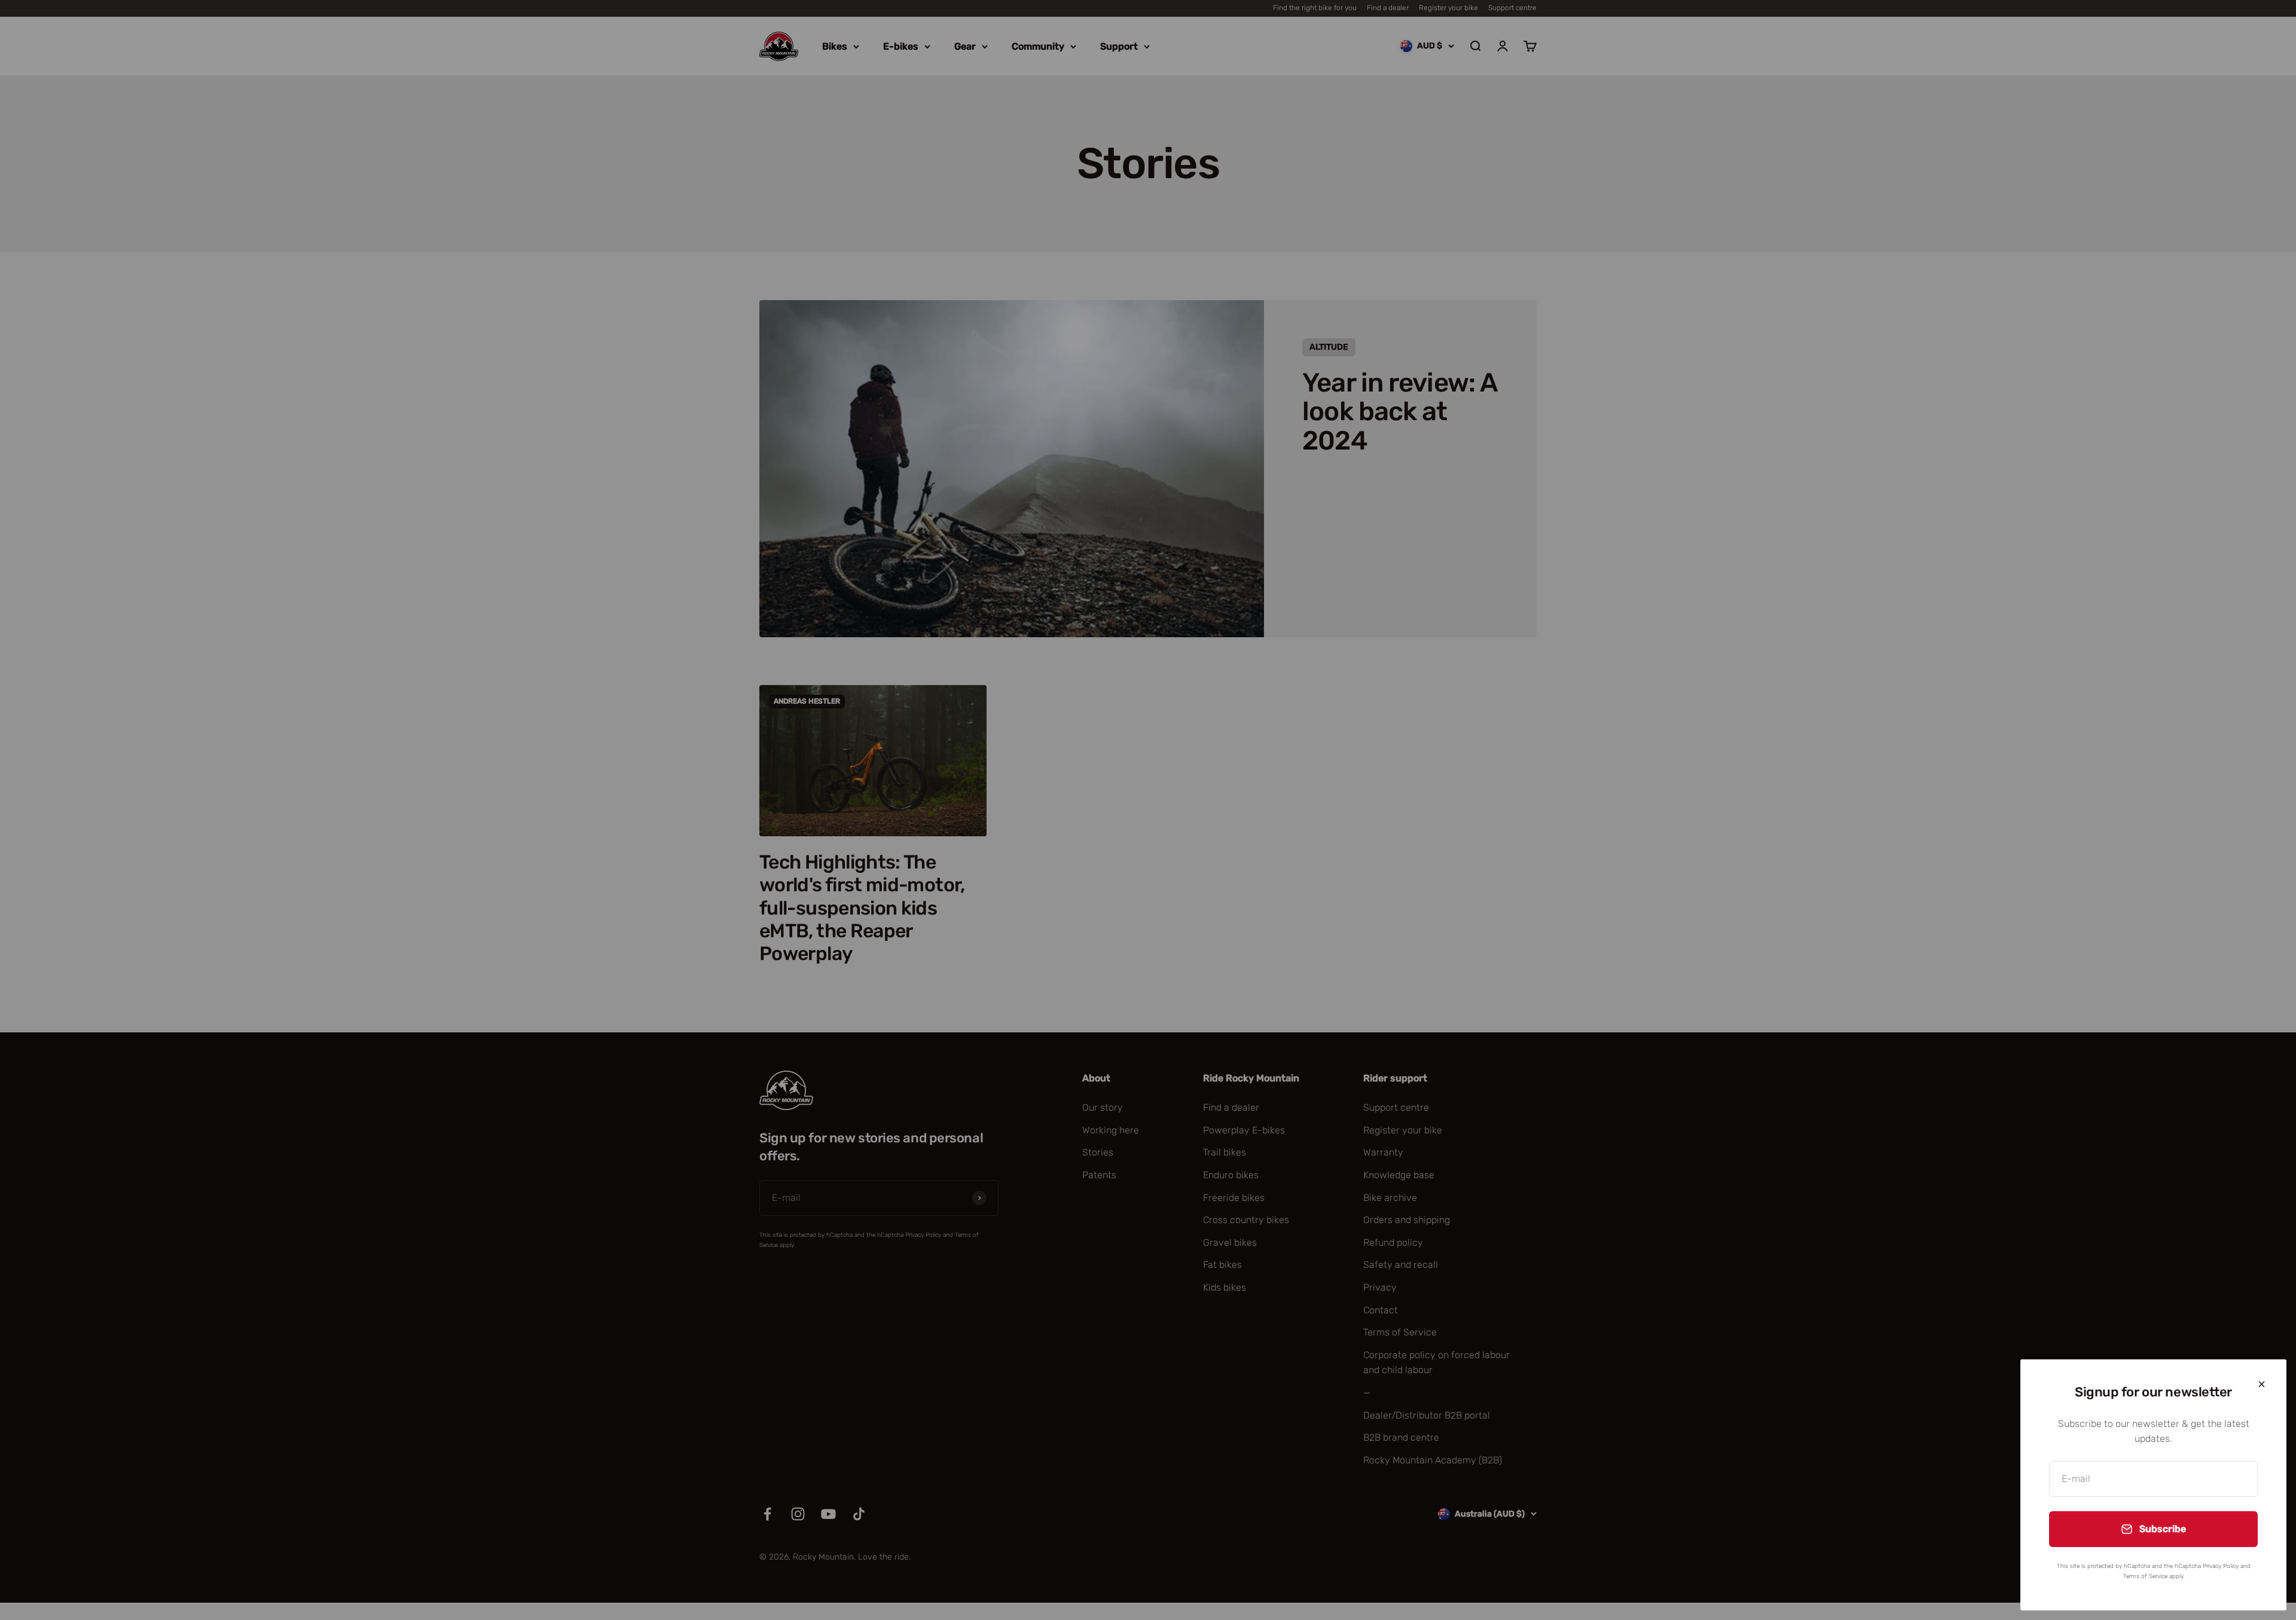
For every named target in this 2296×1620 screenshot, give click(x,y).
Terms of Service (2145, 1576)
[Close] (2262, 1384)
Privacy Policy (2221, 1566)
